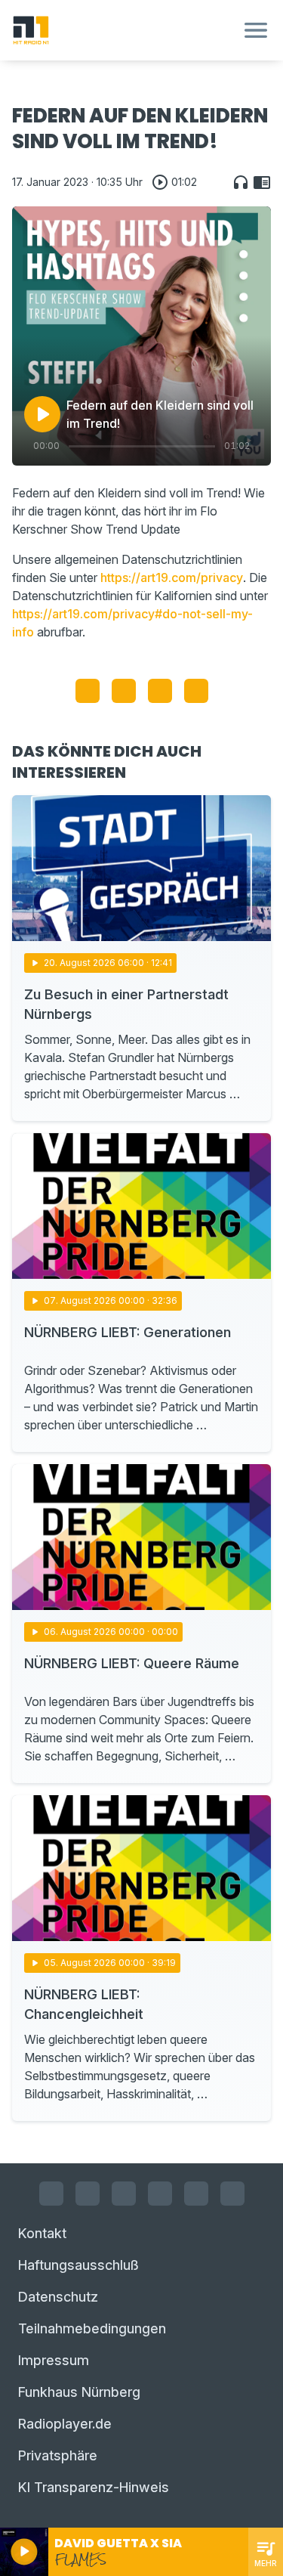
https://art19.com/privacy (172, 577)
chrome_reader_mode (262, 182)
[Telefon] (232, 2194)
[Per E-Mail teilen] (196, 691)
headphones (241, 182)
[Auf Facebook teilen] (88, 691)
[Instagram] (88, 2194)
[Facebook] (51, 2194)
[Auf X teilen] (124, 691)
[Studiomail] (196, 2194)
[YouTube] (124, 2194)
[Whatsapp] (160, 2194)
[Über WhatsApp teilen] (160, 691)
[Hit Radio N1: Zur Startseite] (123, 30)
